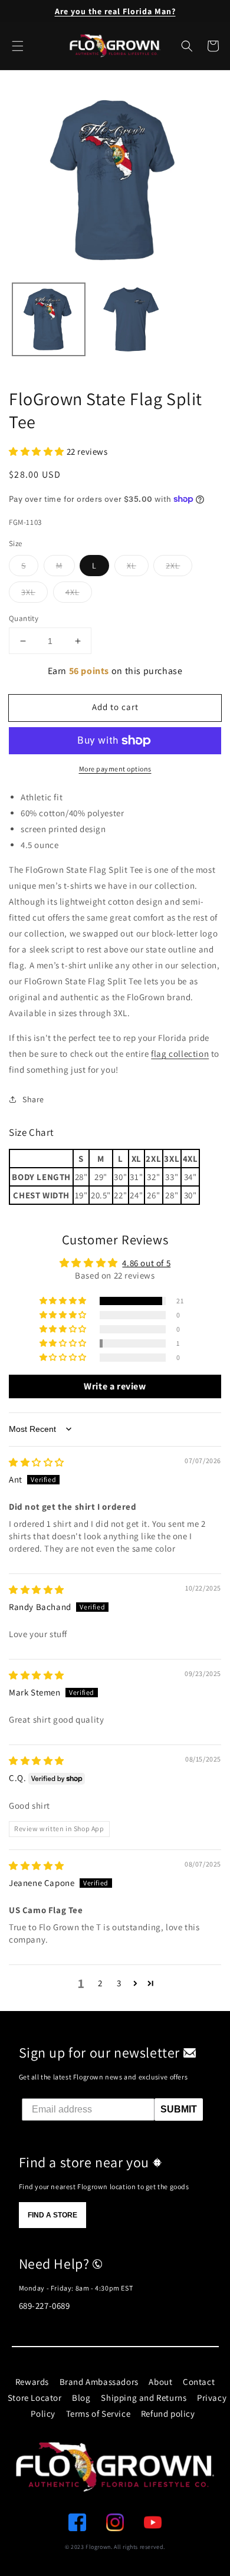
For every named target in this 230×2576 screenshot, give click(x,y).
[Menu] (18, 46)
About (160, 2382)
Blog (81, 2398)
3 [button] (119, 1983)
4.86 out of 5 (146, 1263)
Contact (199, 2382)
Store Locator (35, 2398)
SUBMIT (179, 2109)
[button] (187, 46)
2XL (173, 566)
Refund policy (168, 2414)
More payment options (115, 769)
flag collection (180, 1054)
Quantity (24, 618)
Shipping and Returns (144, 2398)
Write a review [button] (115, 1386)
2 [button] (100, 1983)
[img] (37, 1462)
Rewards (32, 2382)
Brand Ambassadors (99, 2382)
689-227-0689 (45, 2306)
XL (132, 566)
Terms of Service (98, 2414)
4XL (73, 592)
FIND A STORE (52, 2215)
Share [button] (33, 1099)
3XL (28, 592)
